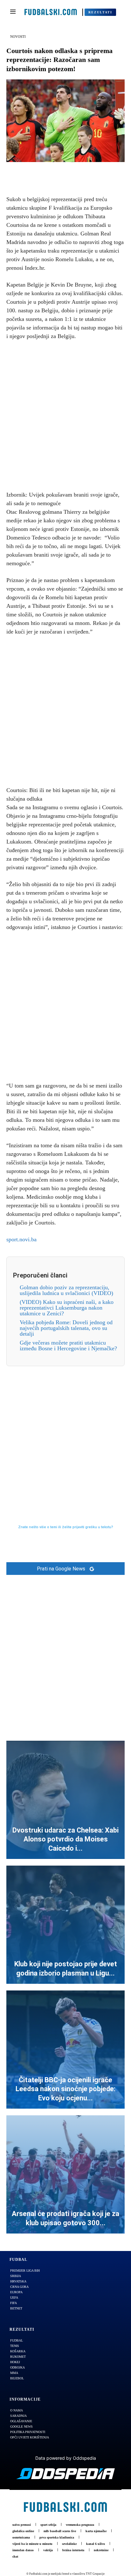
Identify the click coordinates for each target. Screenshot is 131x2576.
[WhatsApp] (87, 172)
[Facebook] (44, 172)
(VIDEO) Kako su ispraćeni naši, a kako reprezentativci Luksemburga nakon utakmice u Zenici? (67, 1308)
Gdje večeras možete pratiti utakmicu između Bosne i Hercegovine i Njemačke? (68, 1346)
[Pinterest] (73, 172)
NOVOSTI (18, 37)
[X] (58, 172)
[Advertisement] (65, 414)
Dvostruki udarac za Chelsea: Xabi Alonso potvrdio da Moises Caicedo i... (65, 1839)
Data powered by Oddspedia (66, 2458)
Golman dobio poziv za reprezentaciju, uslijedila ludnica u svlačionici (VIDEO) (66, 1290)
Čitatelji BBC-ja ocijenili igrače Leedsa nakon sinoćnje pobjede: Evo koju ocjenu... (65, 2089)
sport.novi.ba (21, 1239)
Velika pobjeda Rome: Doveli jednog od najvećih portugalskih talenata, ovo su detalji (66, 1328)
